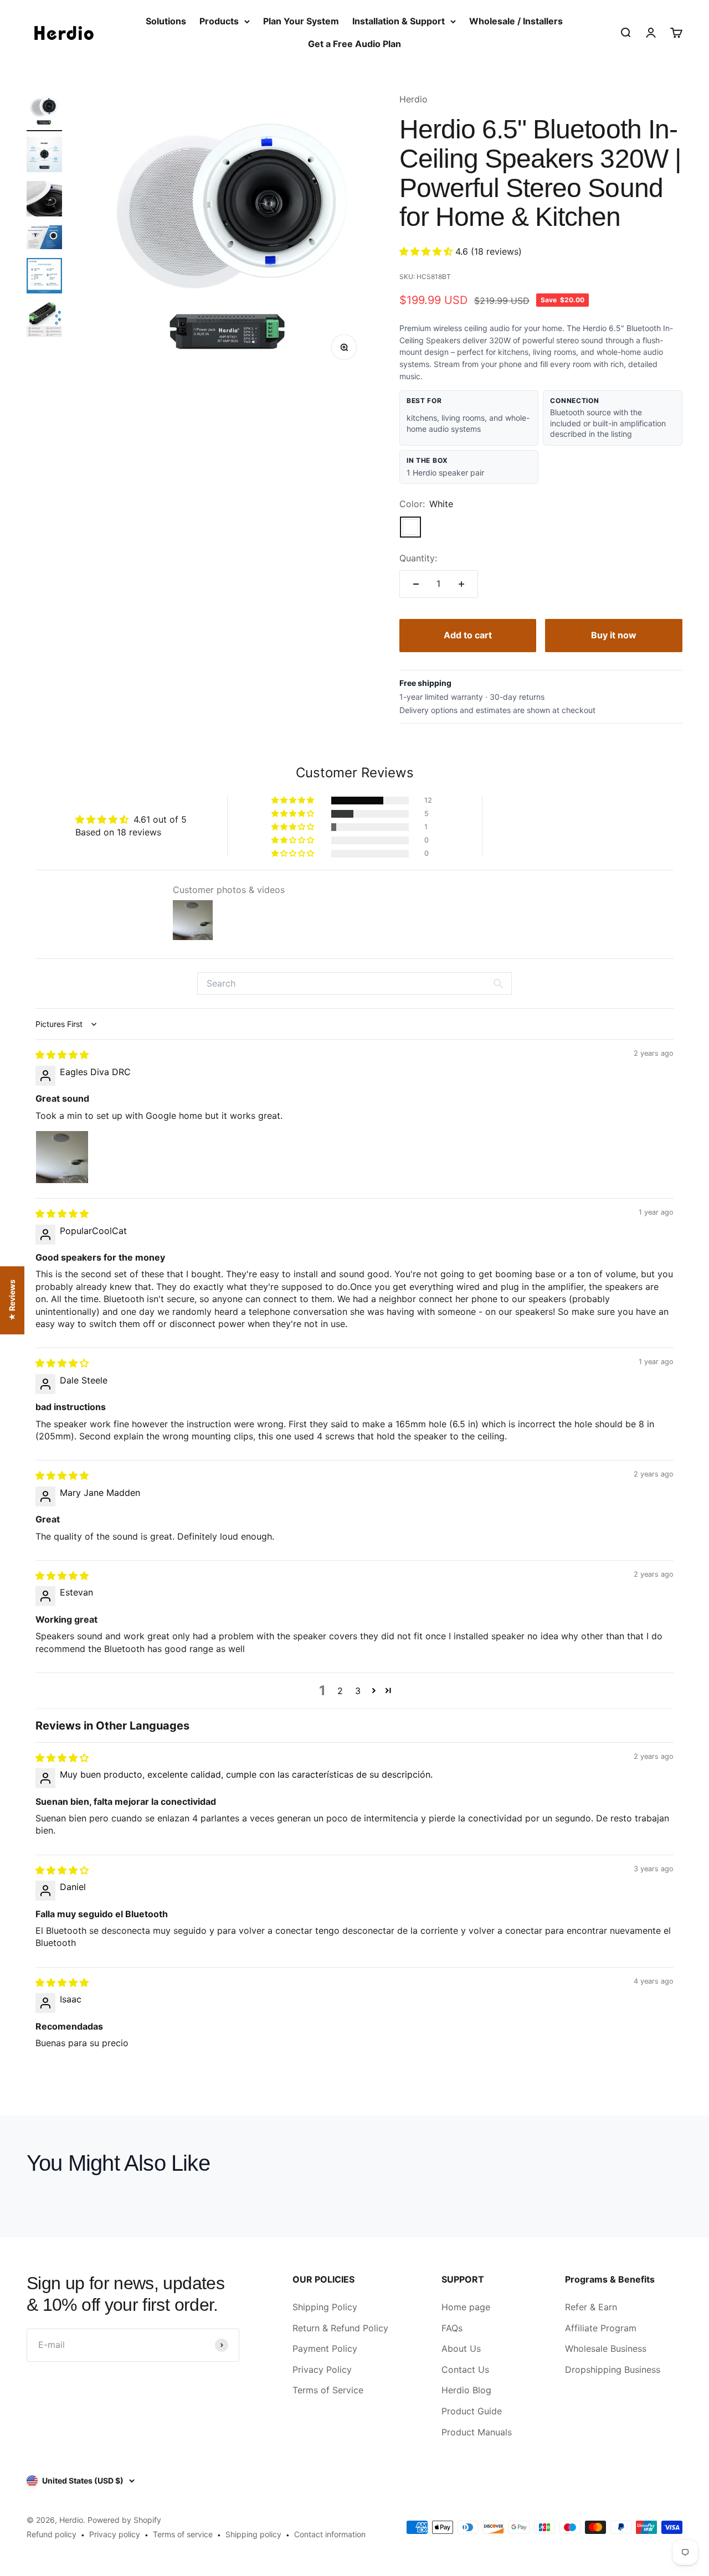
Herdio (413, 99)
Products (219, 21)
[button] (427, 251)
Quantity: (418, 558)
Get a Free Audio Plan (354, 44)
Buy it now (614, 635)
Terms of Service (328, 2390)
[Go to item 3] (44, 200)
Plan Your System (301, 21)
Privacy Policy (322, 2369)
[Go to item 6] (44, 321)
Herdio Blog (466, 2390)
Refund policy (52, 2534)
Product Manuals (477, 2432)
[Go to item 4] (44, 239)
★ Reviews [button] (12, 1300)
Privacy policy (115, 2534)
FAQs (452, 2328)
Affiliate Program (601, 2328)
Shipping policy (253, 2534)
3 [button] (358, 1691)
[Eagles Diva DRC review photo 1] (62, 1157)
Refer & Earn (591, 2307)
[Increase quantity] (461, 584)
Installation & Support (399, 21)
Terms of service (183, 2534)
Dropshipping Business (613, 2369)
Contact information (330, 2534)
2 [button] (340, 1691)
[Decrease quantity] (416, 584)
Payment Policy (325, 2348)
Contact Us (465, 2369)
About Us (461, 2348)
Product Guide (472, 2411)
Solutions (166, 21)
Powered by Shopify (124, 2520)
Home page (466, 2307)
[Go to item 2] (44, 156)
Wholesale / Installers (516, 21)
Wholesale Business (606, 2348)
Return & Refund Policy (340, 2328)
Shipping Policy (325, 2307)
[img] (62, 1055)
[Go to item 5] (44, 277)
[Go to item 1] (44, 112)
